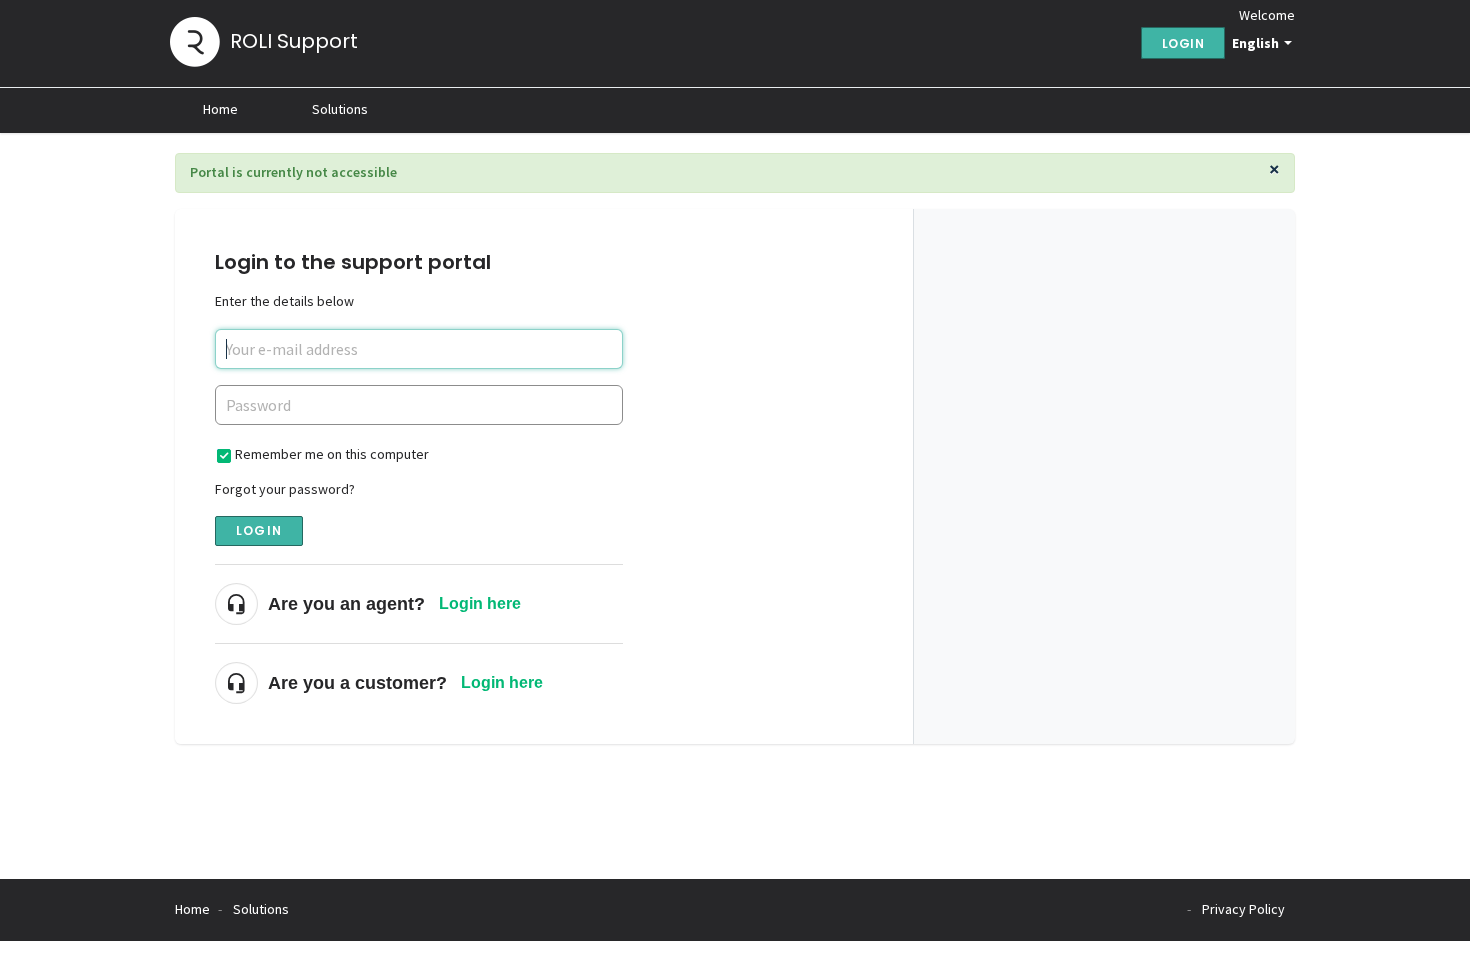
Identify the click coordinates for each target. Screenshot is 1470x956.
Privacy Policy (1243, 909)
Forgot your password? (285, 489)
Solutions (340, 109)
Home (220, 109)
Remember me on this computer (332, 454)
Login (259, 530)
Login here (480, 603)
